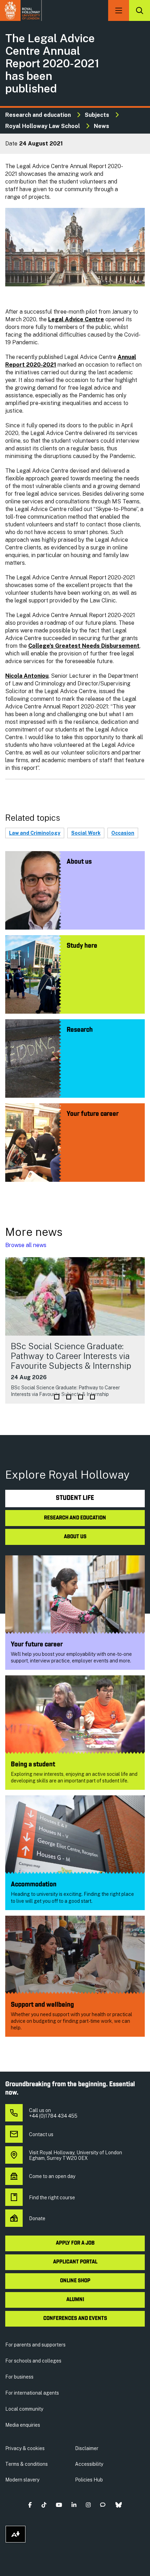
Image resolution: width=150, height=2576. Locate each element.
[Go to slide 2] (69, 1397)
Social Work (86, 833)
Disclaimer (87, 2448)
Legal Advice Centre (76, 319)
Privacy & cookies (25, 2448)
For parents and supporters (35, 2345)
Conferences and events (75, 2319)
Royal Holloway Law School (43, 126)
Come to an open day (52, 2176)
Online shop (75, 2281)
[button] (30, 2505)
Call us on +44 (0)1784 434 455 (53, 2113)
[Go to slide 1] (57, 1397)
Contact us (41, 2134)
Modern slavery (22, 2480)
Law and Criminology (35, 833)
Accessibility (89, 2464)
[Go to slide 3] (81, 1397)
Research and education (38, 115)
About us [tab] (75, 1537)
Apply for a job (75, 2243)
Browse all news (26, 1245)
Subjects (97, 115)
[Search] (140, 10)
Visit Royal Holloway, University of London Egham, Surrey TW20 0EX (76, 2155)
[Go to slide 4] (92, 1397)
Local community (24, 2409)
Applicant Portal (75, 2262)
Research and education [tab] (75, 1518)
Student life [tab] (75, 1498)
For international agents (32, 2393)
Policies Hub (89, 2480)
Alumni (75, 2300)
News (102, 126)
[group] (75, 1330)
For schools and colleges (33, 2361)
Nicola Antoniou (27, 676)
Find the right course (52, 2198)
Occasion (123, 833)
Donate (37, 2218)
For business (19, 2377)
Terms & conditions (27, 2464)
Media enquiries (23, 2425)
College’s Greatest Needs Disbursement (84, 646)
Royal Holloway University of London (21, 10)
